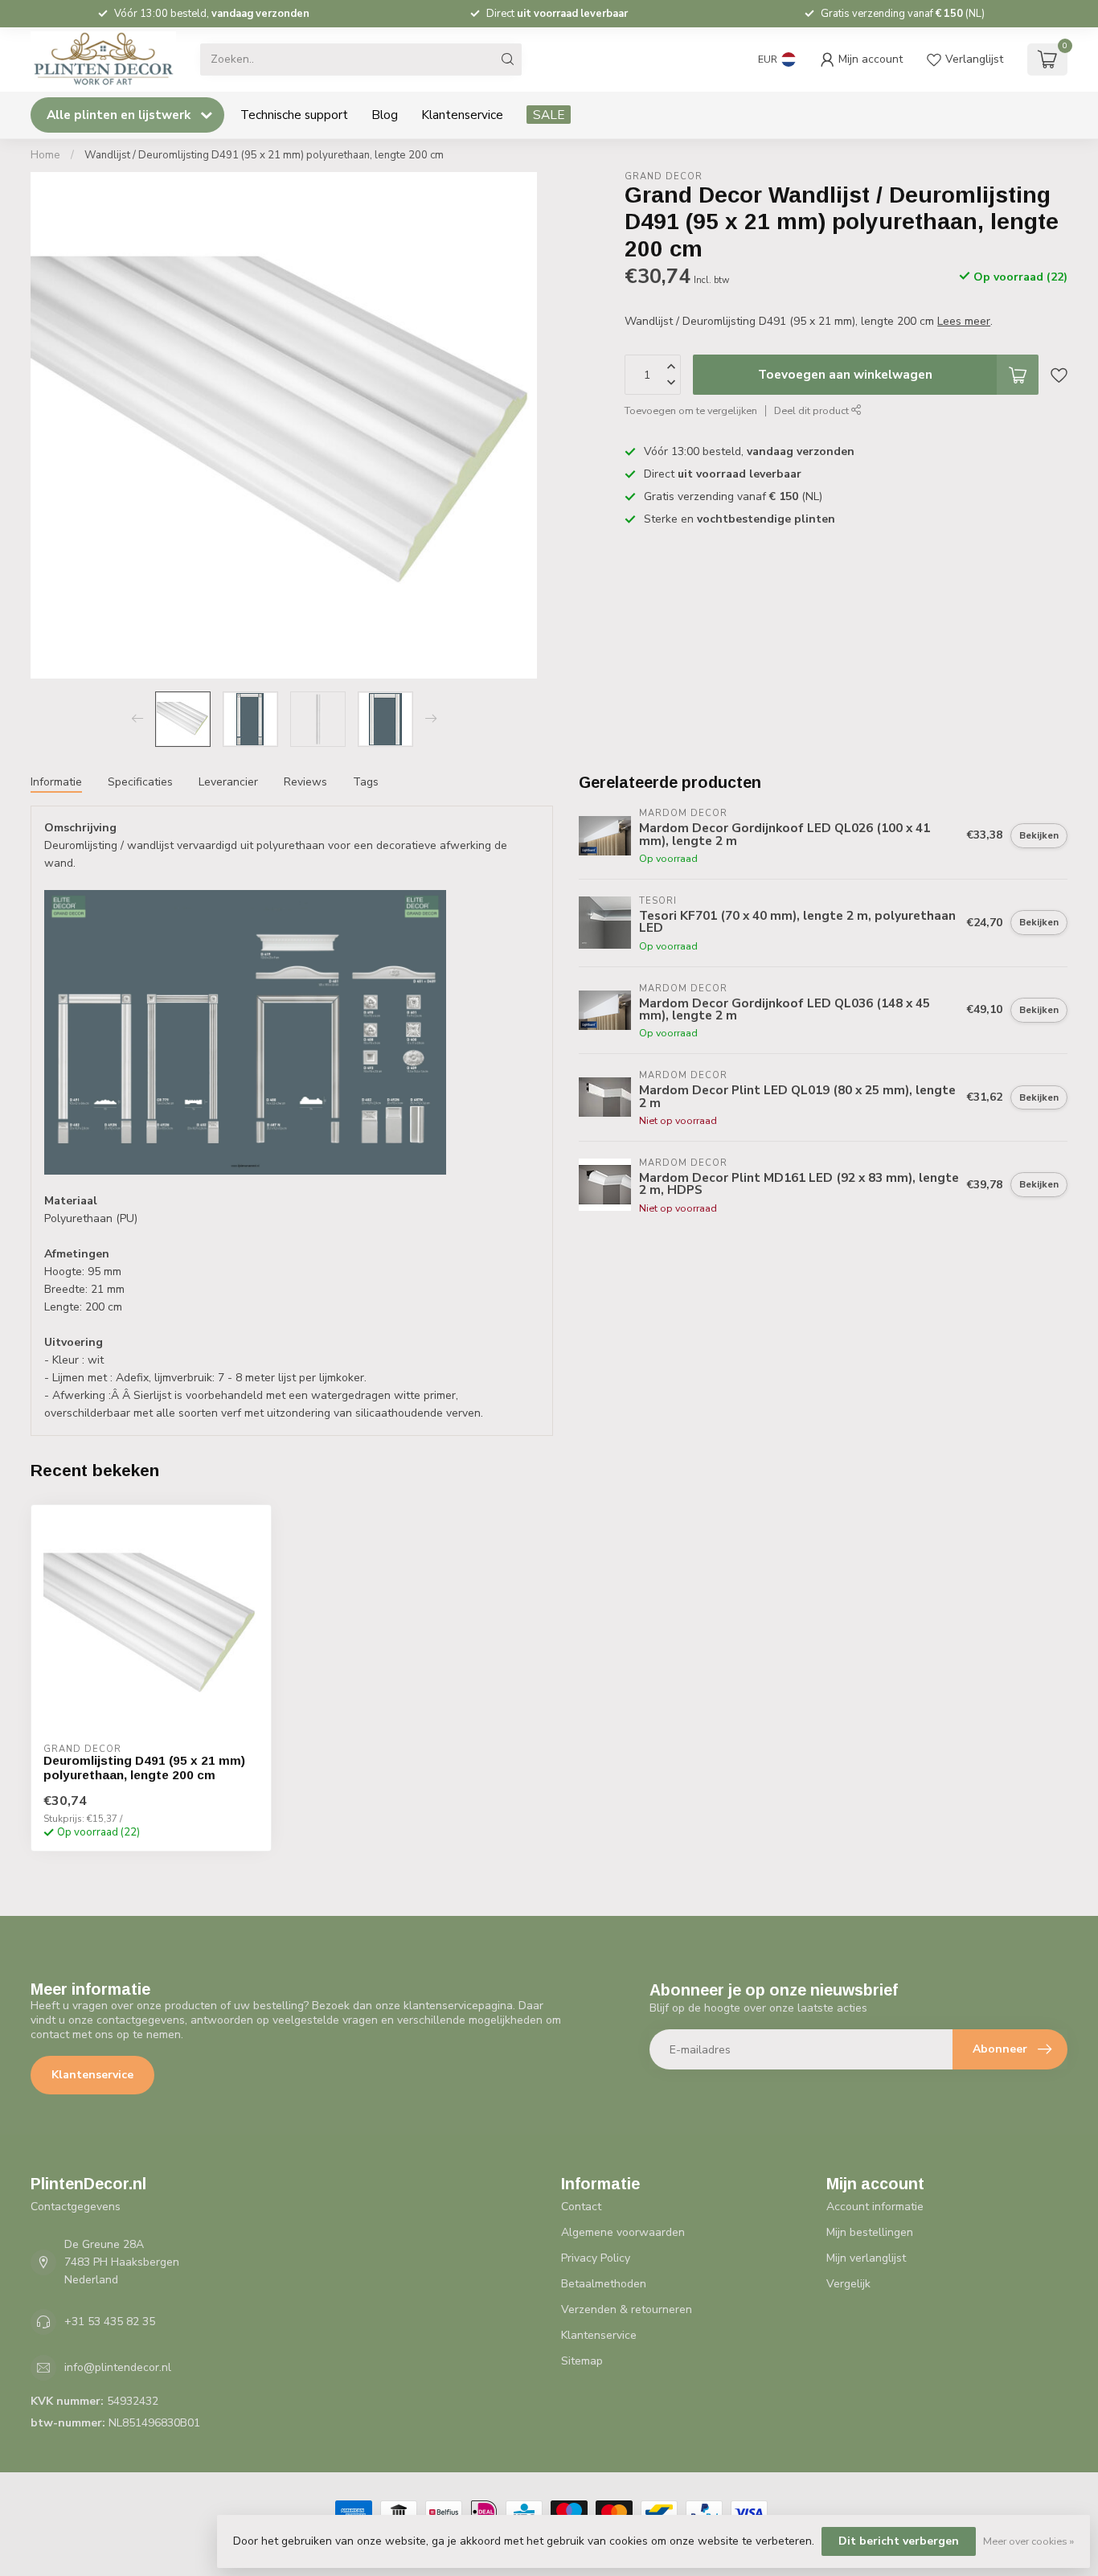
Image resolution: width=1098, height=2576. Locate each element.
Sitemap (582, 2361)
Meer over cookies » (1028, 2541)
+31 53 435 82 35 (110, 2322)
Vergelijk (848, 2284)
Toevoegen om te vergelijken (691, 410)
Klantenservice (462, 115)
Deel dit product (813, 410)
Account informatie (875, 2207)
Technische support (294, 115)
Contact (581, 2207)
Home (45, 155)
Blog (385, 115)
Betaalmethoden (604, 2284)
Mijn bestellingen (870, 2232)
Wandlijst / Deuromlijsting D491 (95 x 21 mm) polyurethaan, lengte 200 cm (264, 155)
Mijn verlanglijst (866, 2258)
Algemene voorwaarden (623, 2232)
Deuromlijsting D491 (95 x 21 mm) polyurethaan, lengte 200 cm (144, 1768)
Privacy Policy (596, 2258)
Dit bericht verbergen (899, 2541)
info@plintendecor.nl (118, 2367)
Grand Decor (664, 176)
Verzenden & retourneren (627, 2309)
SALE (549, 115)
